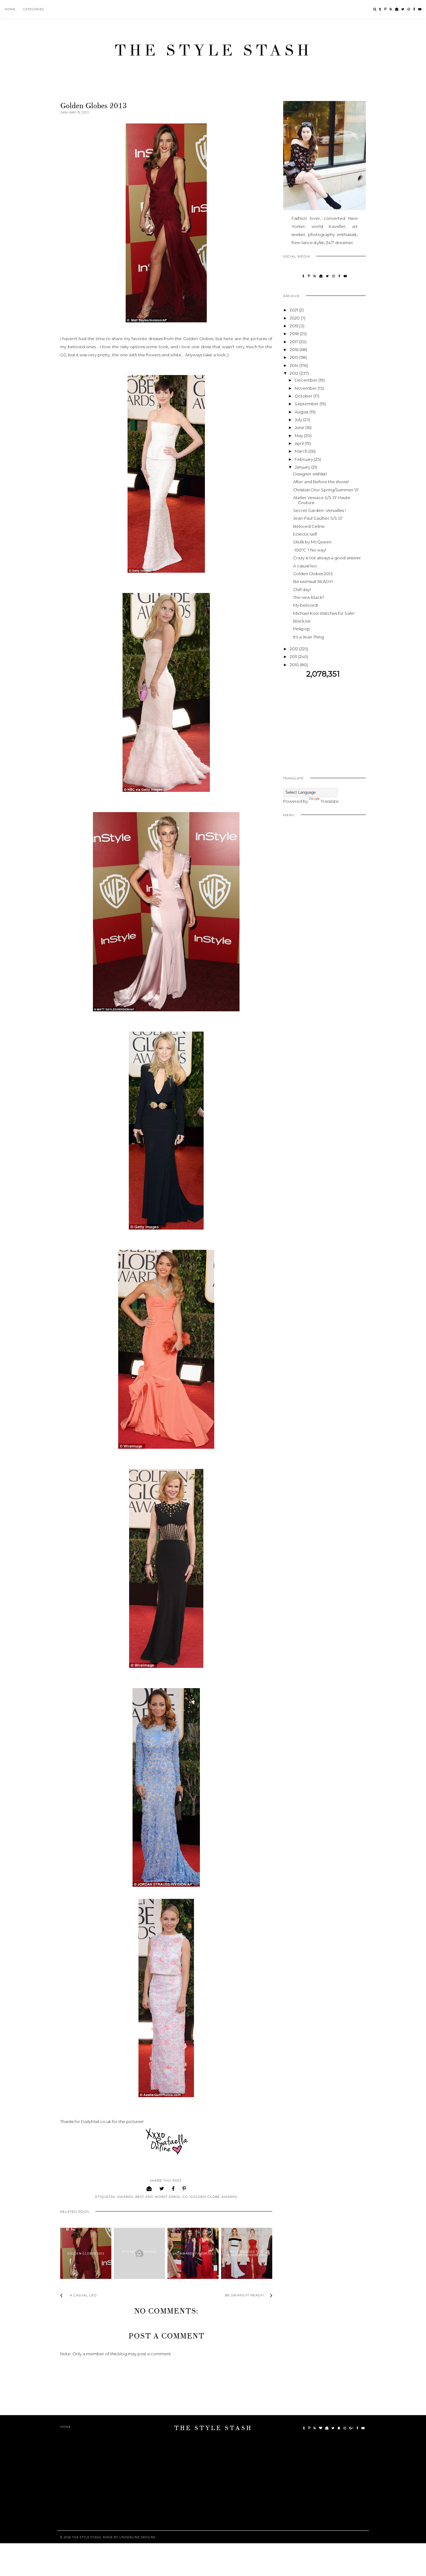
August (302, 412)
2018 (295, 334)
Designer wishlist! (310, 474)
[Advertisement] (336, 722)
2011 (294, 657)
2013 (295, 373)
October (304, 396)
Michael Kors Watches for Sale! (324, 613)
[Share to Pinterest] (184, 2189)
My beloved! (306, 605)
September (307, 404)
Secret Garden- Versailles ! (319, 510)
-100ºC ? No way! (310, 550)
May (299, 436)
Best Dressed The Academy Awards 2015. (247, 2253)
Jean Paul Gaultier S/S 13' (318, 518)
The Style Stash (213, 51)
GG (185, 2197)
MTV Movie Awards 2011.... (139, 2253)
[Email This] (149, 2189)
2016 (295, 349)
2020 (295, 318)
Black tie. (302, 621)
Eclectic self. (305, 534)
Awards (125, 2197)
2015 (294, 357)
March (302, 451)
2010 (295, 665)
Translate (330, 801)
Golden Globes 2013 (86, 2253)
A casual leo (305, 566)
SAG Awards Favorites (193, 2253)
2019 (295, 326)
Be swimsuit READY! (313, 581)
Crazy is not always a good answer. (327, 558)
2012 (294, 649)
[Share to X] (162, 2189)
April (300, 443)
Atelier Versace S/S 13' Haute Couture (322, 500)
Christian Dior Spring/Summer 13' (326, 490)
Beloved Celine (309, 526)
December (307, 380)
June (300, 427)
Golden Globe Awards (214, 2197)
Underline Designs (137, 2537)
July (299, 420)
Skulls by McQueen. (313, 542)
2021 (294, 310)
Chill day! (302, 590)
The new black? (309, 597)
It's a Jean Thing (309, 637)
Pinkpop (302, 629)
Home (10, 9)
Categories (34, 9)
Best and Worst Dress (158, 2197)
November (306, 388)
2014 (295, 365)
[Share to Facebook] (173, 2189)
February (304, 459)
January (303, 467)
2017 (294, 342)
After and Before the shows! (321, 482)
